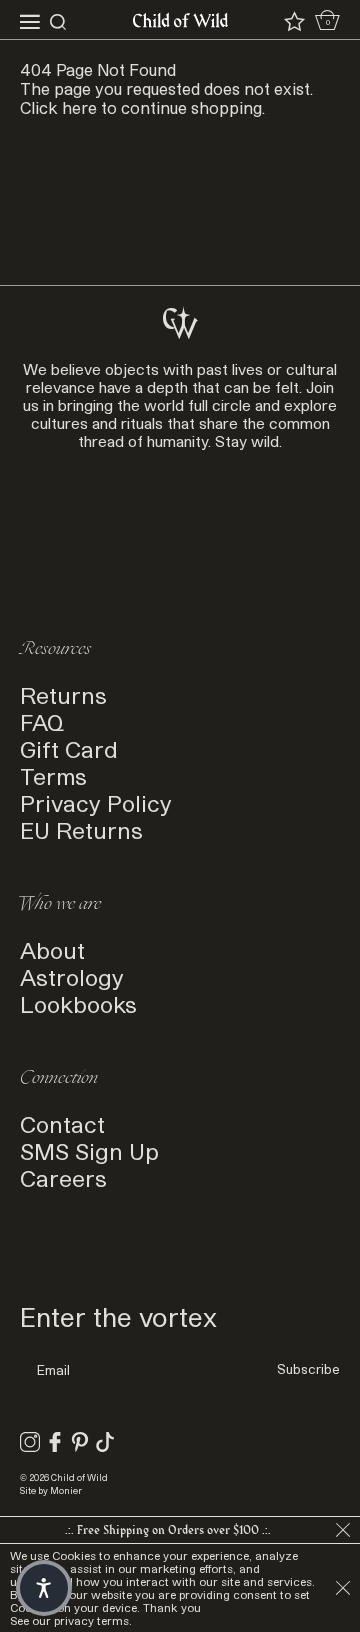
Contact (62, 1123)
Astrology (72, 976)
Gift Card (69, 748)
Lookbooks (78, 1003)
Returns (63, 694)
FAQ (42, 721)
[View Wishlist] (294, 22)
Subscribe (308, 1369)
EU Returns (81, 829)
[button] (44, 1588)
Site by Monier (51, 1490)
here (79, 107)
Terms (53, 775)
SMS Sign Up (89, 1150)
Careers (63, 1177)
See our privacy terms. (71, 1620)
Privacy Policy (96, 802)
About (52, 949)
